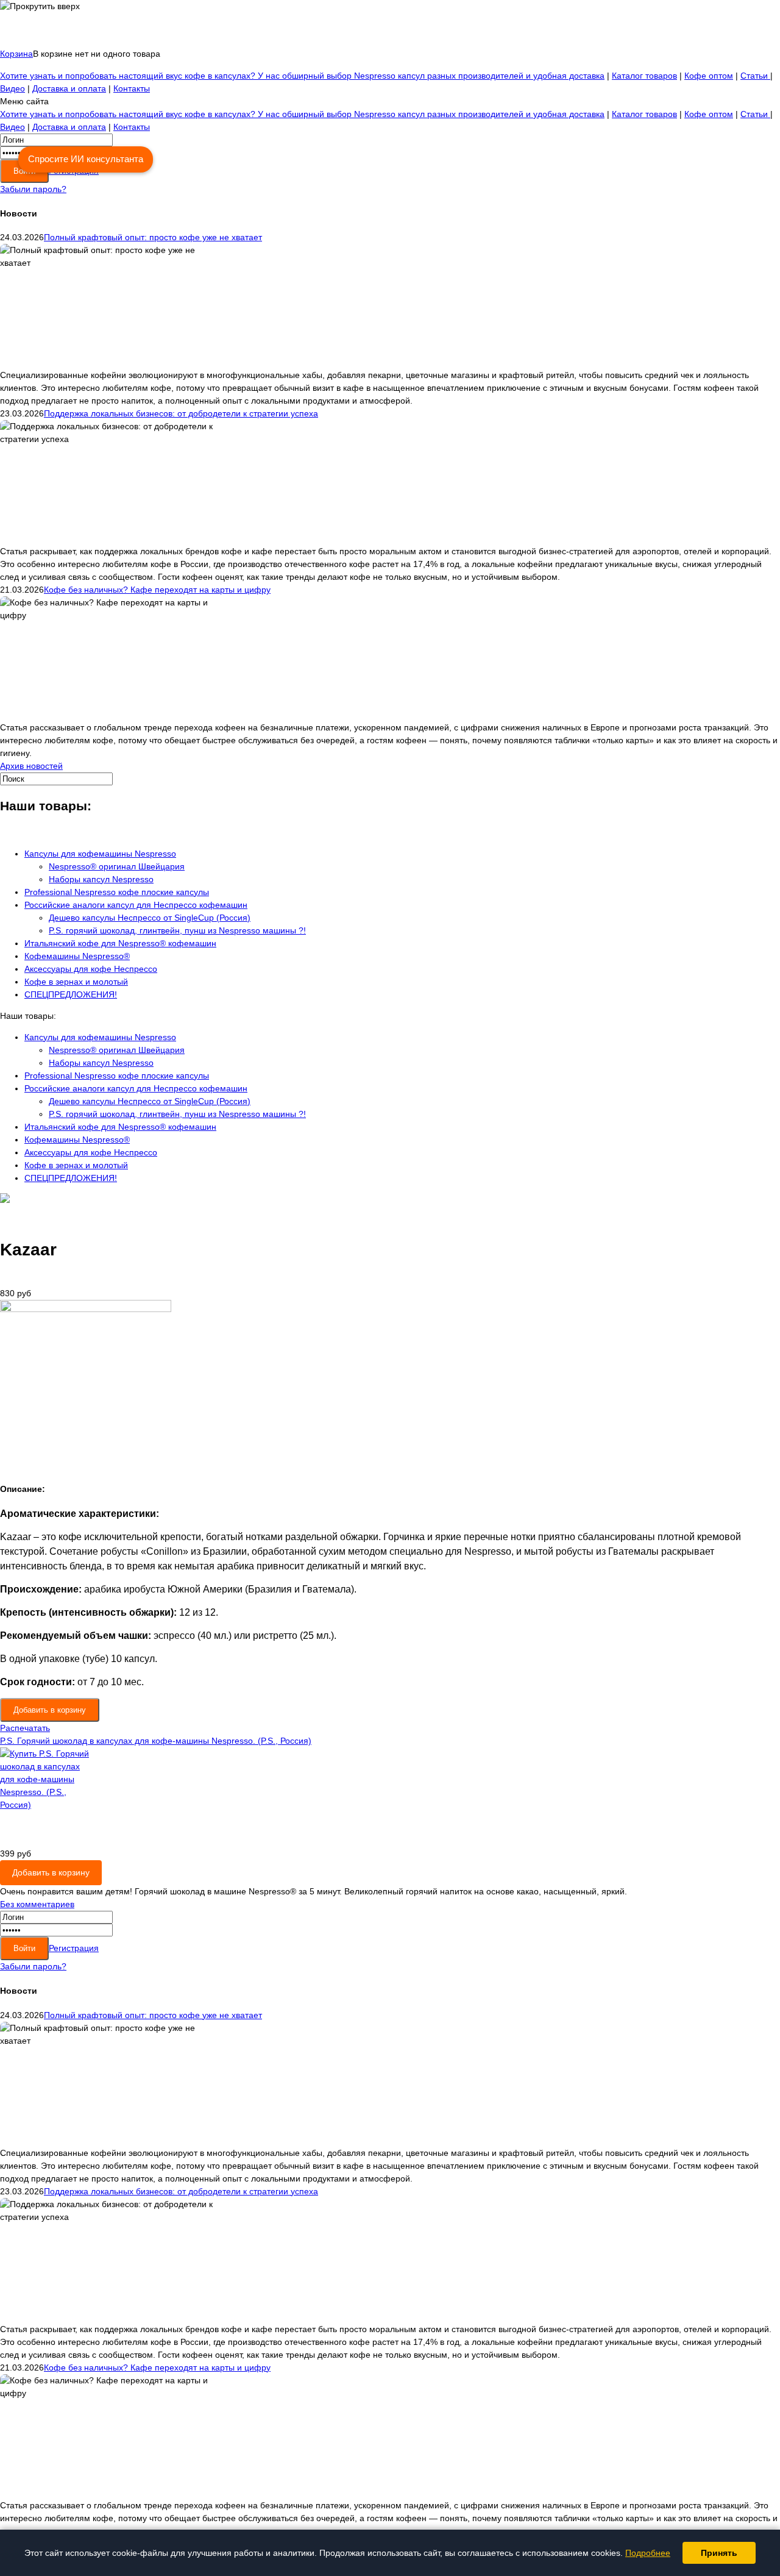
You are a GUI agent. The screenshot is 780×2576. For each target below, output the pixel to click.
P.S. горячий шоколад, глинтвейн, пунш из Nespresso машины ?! (177, 930)
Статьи (755, 76)
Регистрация (74, 1948)
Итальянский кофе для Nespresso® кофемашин (120, 943)
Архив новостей (31, 766)
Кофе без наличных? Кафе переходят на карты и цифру (157, 590)
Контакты (132, 88)
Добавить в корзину (51, 1872)
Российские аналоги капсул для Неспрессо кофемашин (136, 905)
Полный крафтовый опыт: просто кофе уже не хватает (153, 237)
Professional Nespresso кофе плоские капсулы (117, 892)
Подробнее (648, 2553)
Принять (719, 2553)
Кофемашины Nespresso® (77, 956)
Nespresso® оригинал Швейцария (117, 866)
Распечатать (25, 1728)
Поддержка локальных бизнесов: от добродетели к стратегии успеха (181, 413)
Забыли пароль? (33, 189)
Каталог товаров (644, 76)
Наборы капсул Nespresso (101, 879)
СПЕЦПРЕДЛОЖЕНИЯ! (71, 994)
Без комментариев (37, 1904)
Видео (12, 88)
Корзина (16, 54)
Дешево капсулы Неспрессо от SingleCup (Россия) (150, 918)
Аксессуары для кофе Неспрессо (91, 969)
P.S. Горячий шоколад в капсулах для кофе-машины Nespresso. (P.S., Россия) (156, 1741)
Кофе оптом (709, 76)
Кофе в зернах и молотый (76, 982)
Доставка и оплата (69, 88)
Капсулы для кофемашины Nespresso (100, 854)
